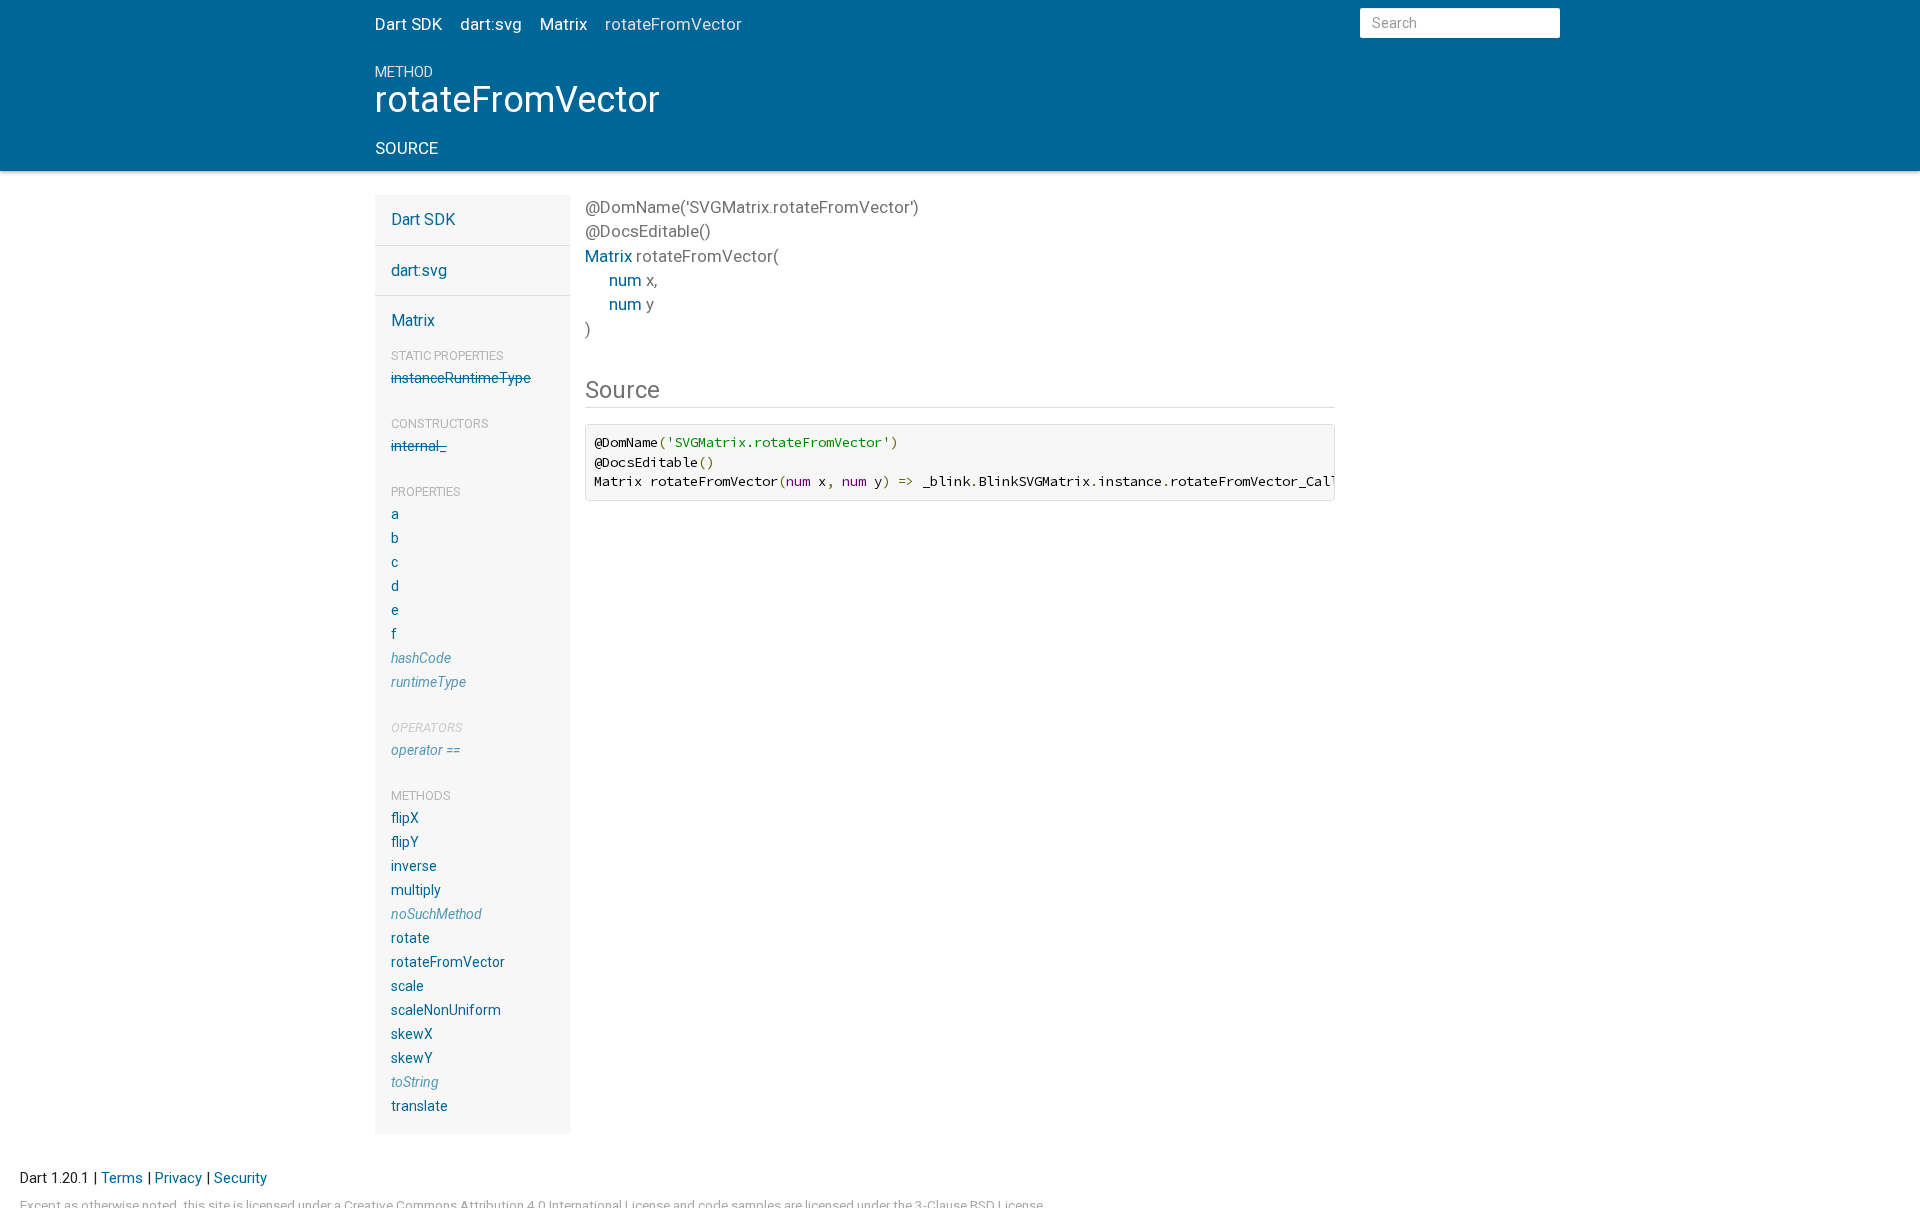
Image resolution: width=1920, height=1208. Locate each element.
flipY (405, 842)
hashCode (421, 658)
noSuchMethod (436, 914)
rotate (410, 938)
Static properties (447, 355)
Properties (426, 491)
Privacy (178, 1178)
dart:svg (491, 24)
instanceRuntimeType (461, 378)
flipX (405, 818)
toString (415, 1082)
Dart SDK (408, 24)
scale (407, 986)
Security (240, 1178)
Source (406, 148)
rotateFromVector (448, 962)
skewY (412, 1058)
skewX (412, 1034)
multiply (416, 890)
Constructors (440, 423)
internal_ (419, 446)
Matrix (563, 24)
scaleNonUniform (446, 1010)
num (625, 280)
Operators (426, 727)
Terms (122, 1178)
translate (419, 1106)
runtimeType (428, 682)
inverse (414, 866)
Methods (421, 795)
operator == (425, 750)
